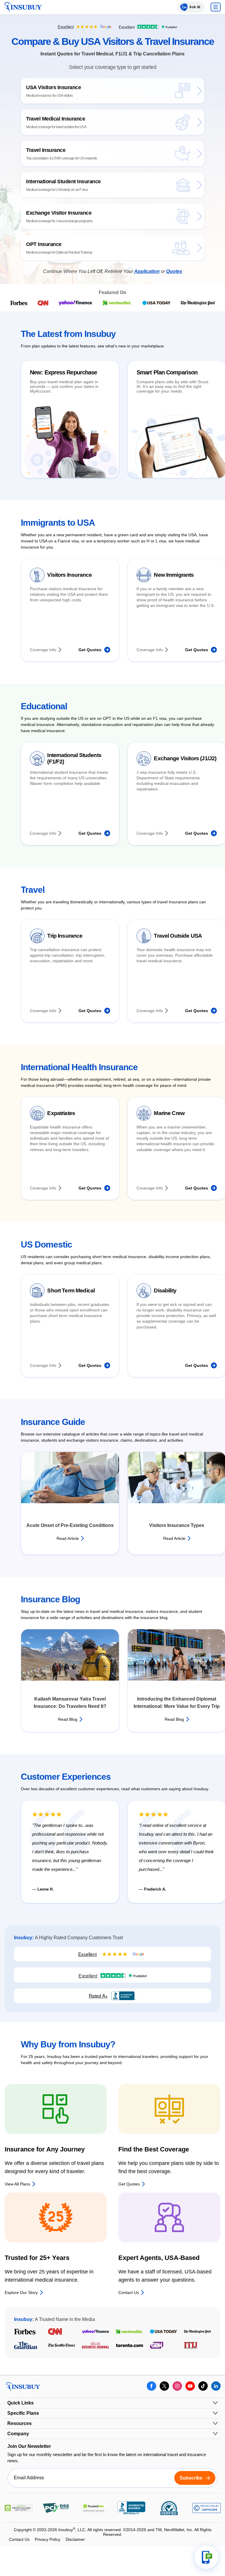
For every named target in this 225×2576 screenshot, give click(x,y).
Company (18, 2434)
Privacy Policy (48, 2539)
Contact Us (19, 2539)
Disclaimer (75, 2539)
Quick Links (21, 2403)
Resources (19, 2423)
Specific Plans (23, 2413)
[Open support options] (206, 2557)
